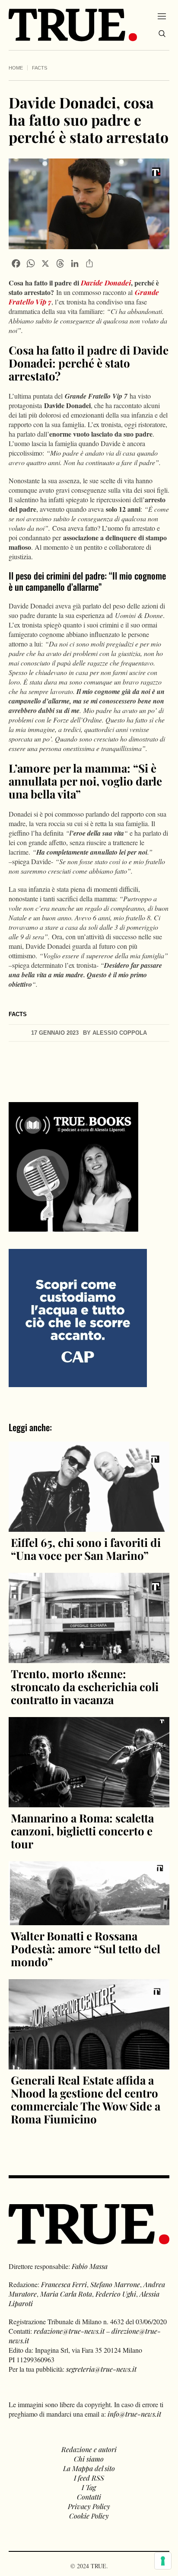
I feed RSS (89, 2478)
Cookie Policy (89, 2516)
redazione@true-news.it (69, 2331)
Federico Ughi (116, 2294)
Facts (40, 68)
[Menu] (162, 16)
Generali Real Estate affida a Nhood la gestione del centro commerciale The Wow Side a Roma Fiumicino (86, 2099)
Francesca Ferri (64, 2284)
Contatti (89, 2497)
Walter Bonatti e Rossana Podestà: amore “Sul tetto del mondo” (86, 1949)
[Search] (162, 34)
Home (16, 68)
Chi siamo (89, 2459)
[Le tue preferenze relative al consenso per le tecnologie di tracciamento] (163, 2561)
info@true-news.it (134, 2414)
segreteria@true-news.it (101, 2369)
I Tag (89, 2487)
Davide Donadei (106, 283)
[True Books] (73, 1227)
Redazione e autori (89, 2449)
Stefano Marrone (115, 2284)
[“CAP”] (78, 1317)
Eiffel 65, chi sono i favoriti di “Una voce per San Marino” (86, 1549)
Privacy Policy (89, 2506)
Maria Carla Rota (66, 2294)
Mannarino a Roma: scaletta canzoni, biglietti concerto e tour (82, 1831)
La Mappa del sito (89, 2468)
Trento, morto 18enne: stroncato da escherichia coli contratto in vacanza (85, 1687)
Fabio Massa (90, 2266)
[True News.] (73, 25)
